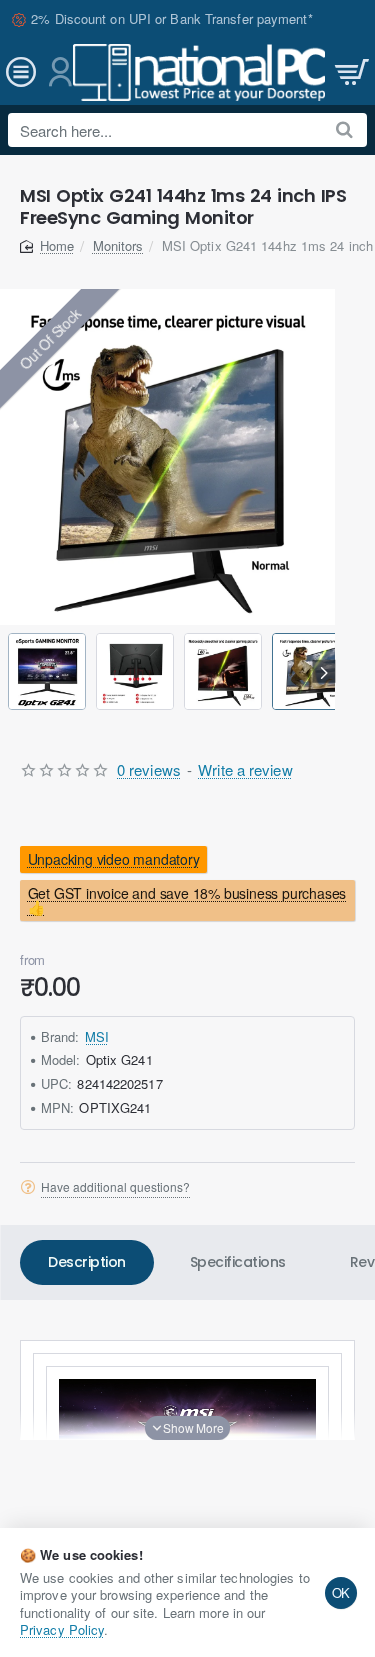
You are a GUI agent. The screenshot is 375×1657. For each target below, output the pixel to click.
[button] (11, 671)
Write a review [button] (245, 769)
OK (341, 1592)
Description (87, 1262)
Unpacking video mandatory (114, 860)
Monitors (118, 245)
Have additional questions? (115, 1187)
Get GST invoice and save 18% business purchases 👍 (187, 900)
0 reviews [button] (149, 769)
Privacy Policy (62, 1629)
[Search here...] (344, 130)
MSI (97, 1036)
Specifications (238, 1262)
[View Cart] (350, 72)
